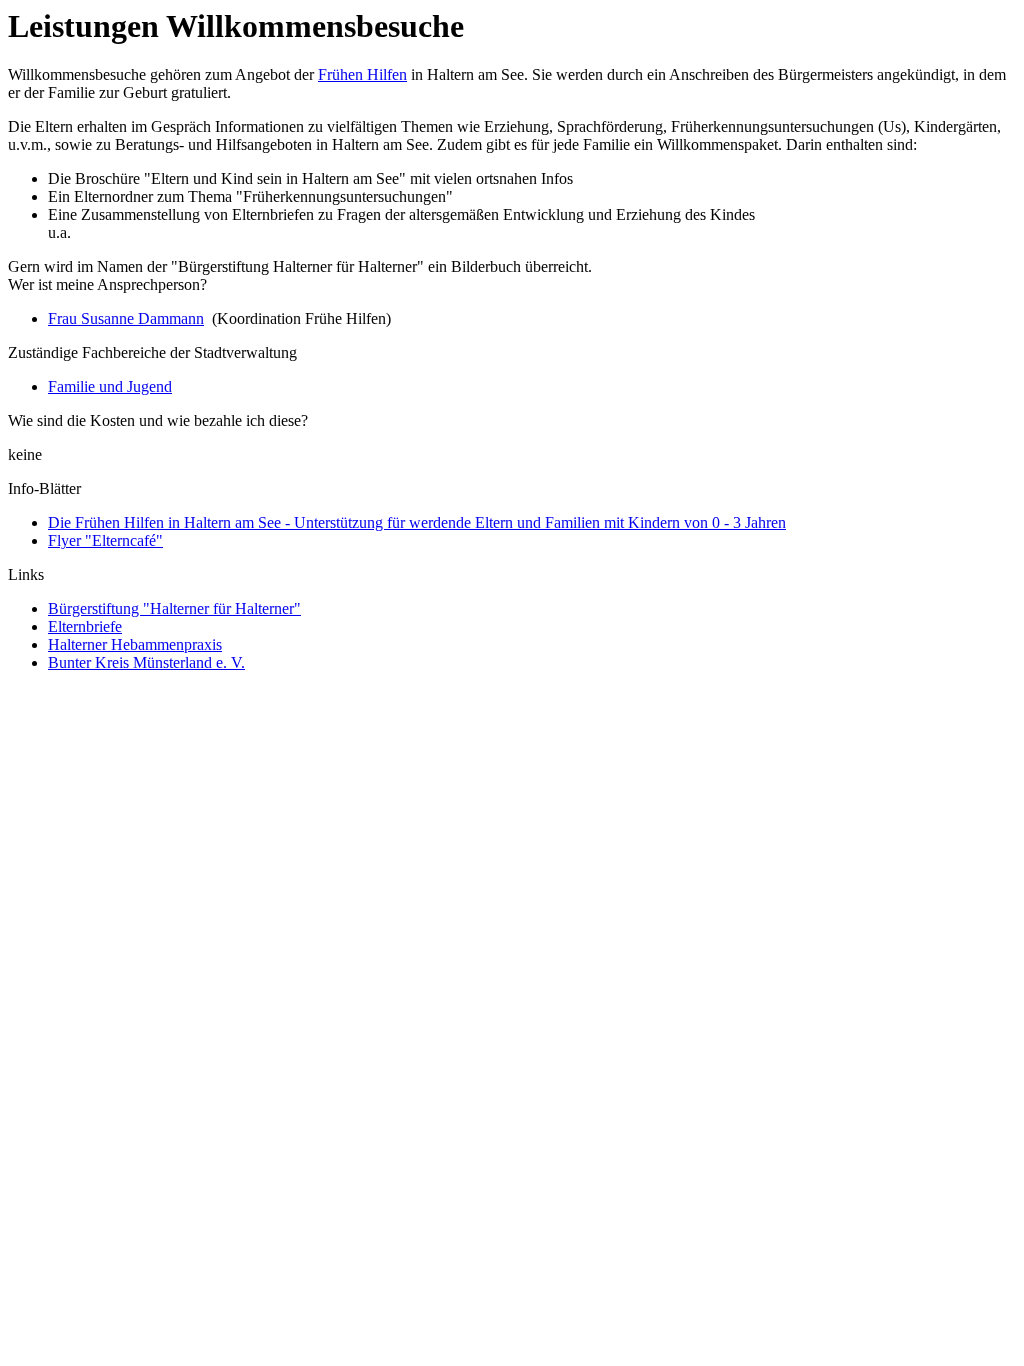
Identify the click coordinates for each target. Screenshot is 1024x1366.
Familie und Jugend (110, 386)
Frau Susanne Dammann (126, 318)
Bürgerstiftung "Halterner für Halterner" (174, 608)
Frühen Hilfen (362, 74)
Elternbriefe (85, 626)
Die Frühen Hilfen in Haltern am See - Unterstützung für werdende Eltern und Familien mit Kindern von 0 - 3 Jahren (417, 522)
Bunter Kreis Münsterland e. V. (146, 662)
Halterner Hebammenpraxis (135, 644)
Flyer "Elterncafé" (105, 540)
